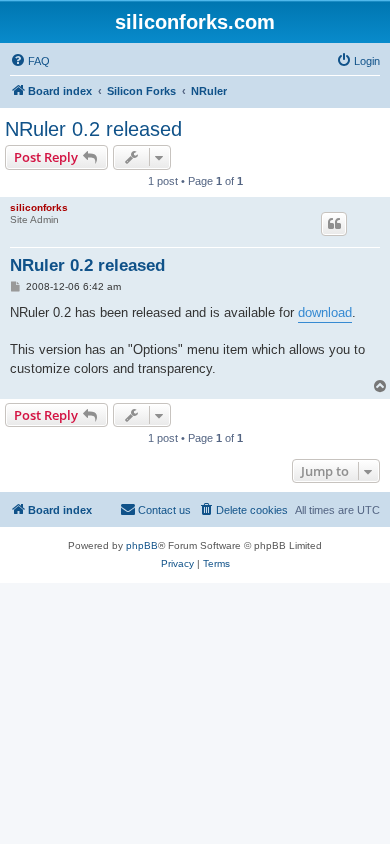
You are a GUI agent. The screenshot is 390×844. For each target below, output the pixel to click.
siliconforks (39, 207)
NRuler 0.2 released (93, 129)
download (325, 312)
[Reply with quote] (334, 224)
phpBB (142, 545)
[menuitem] (30, 61)
